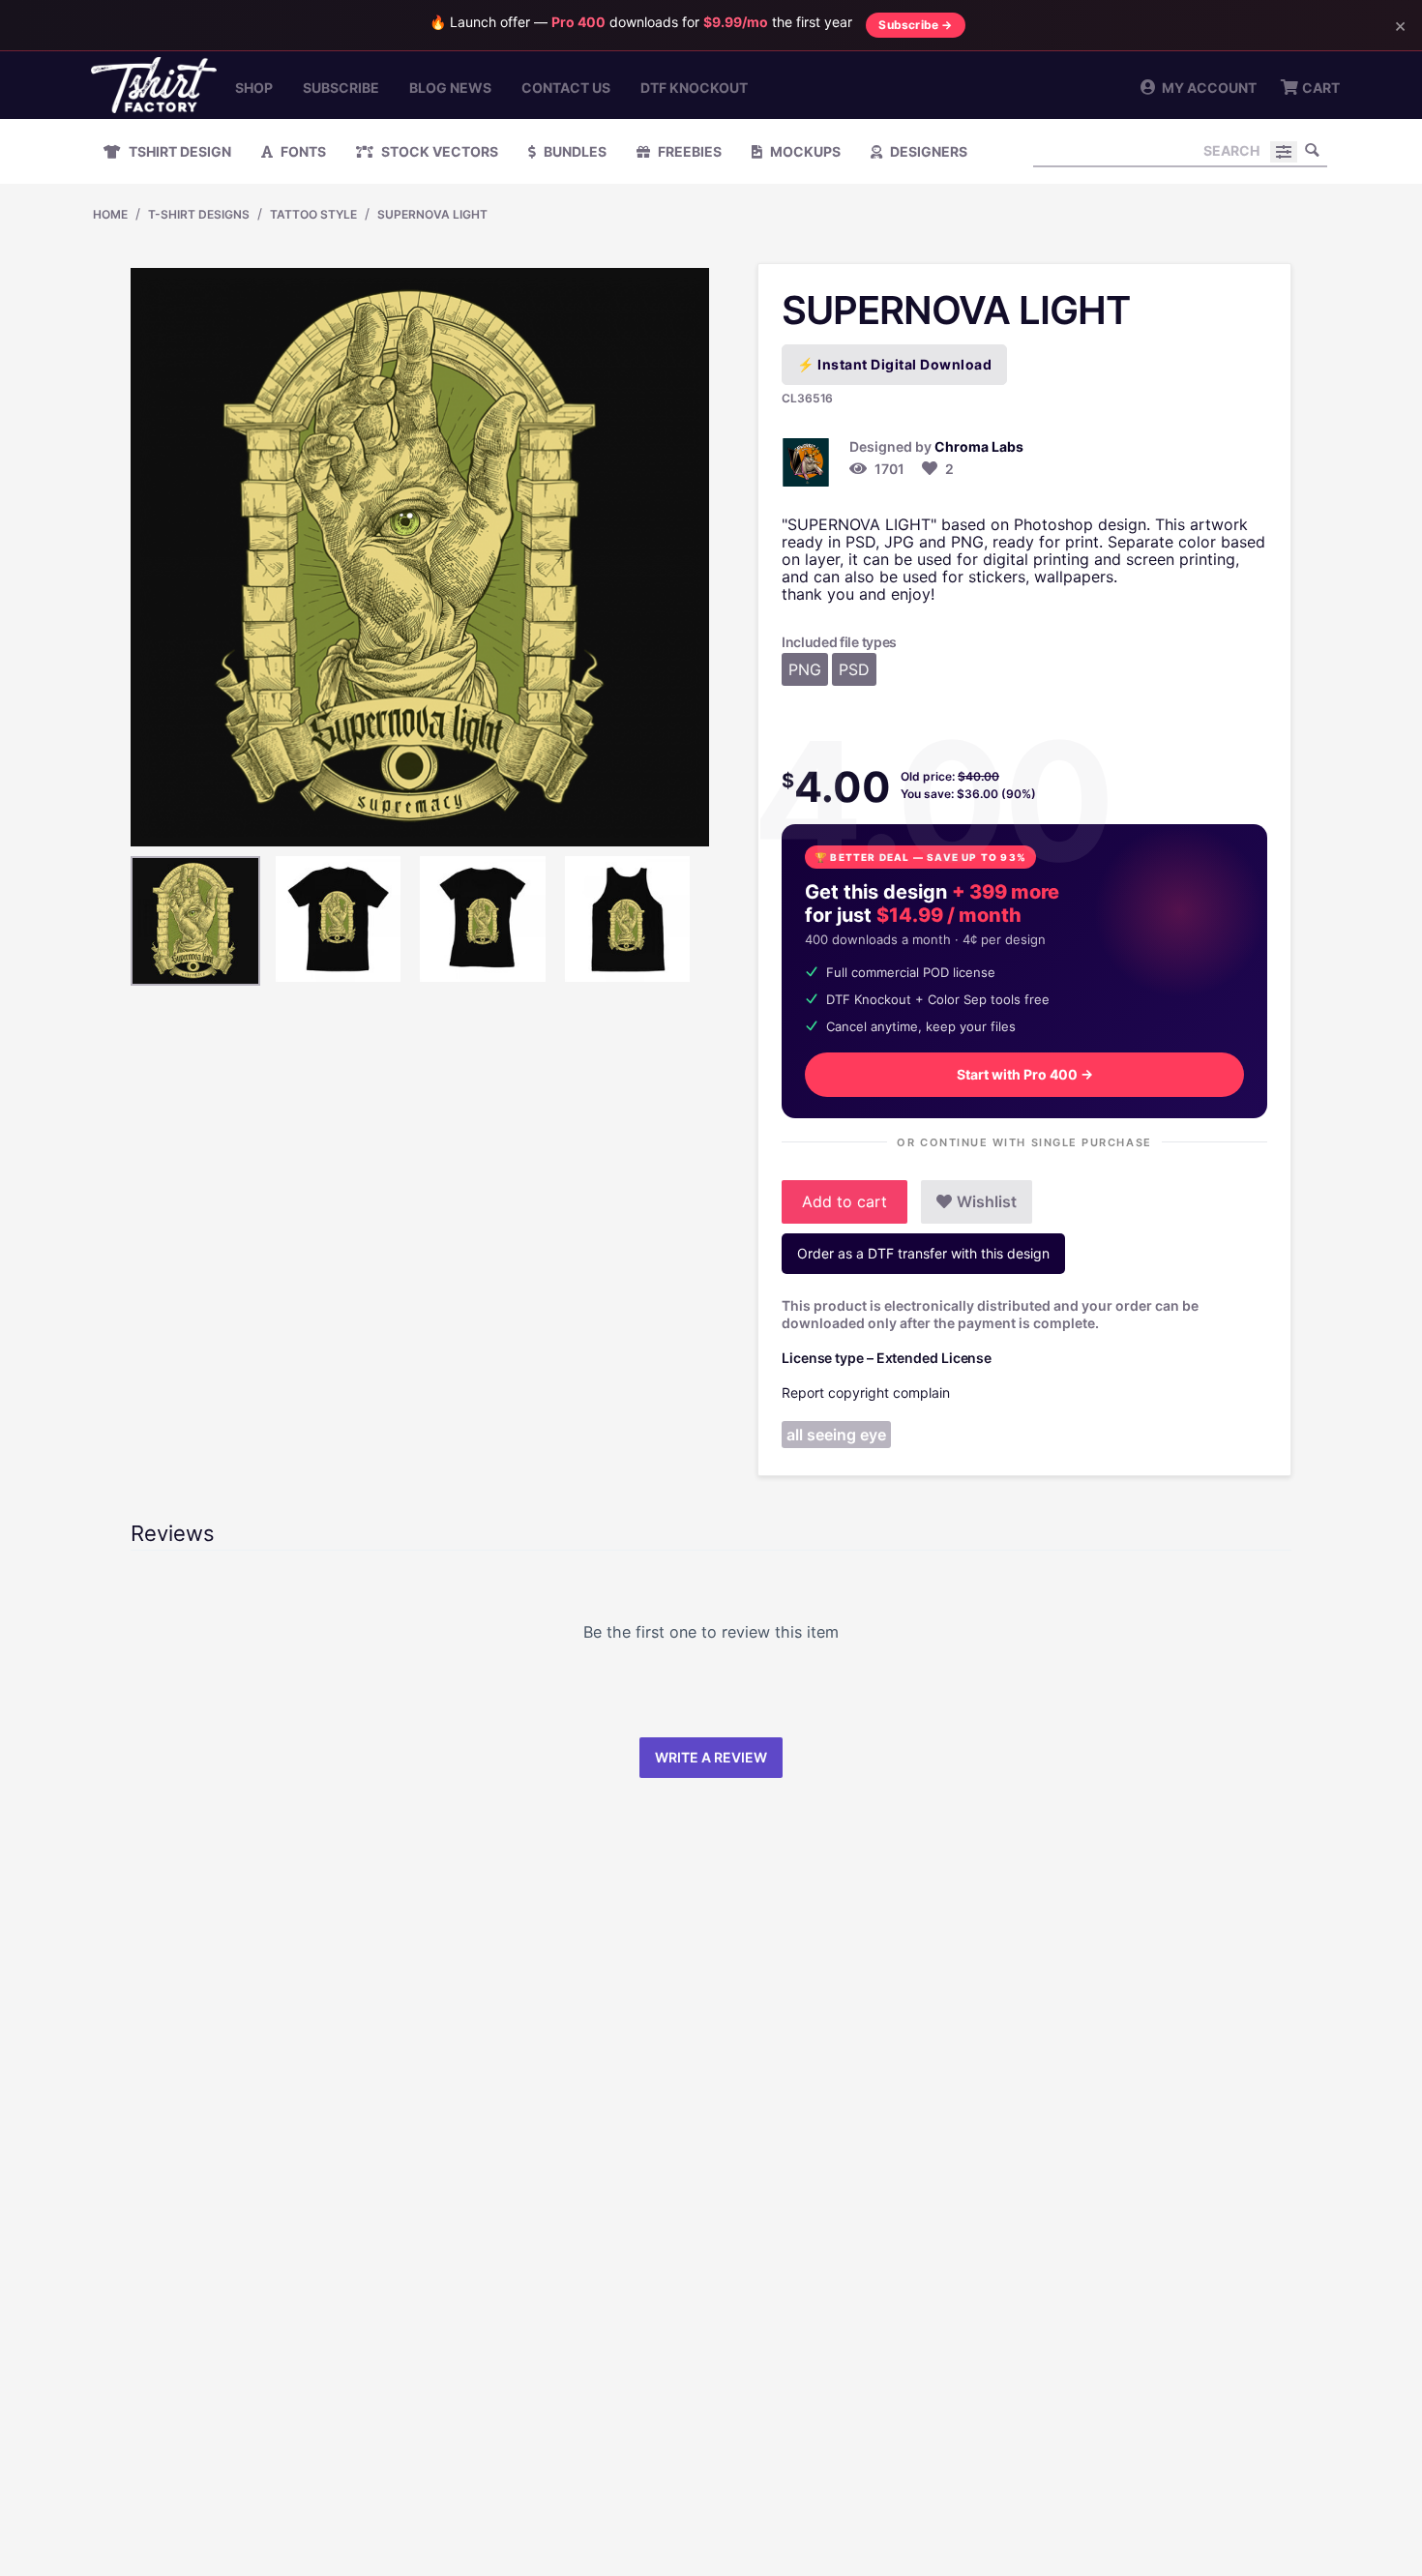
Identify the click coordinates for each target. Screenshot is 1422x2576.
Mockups (804, 151)
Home (110, 214)
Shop (254, 88)
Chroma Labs (979, 446)
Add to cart (844, 1201)
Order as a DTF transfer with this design (923, 1253)
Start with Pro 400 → (1025, 1074)
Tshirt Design (178, 151)
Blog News (450, 88)
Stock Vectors (438, 151)
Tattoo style (313, 214)
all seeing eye (836, 1435)
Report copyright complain (866, 1392)
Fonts (302, 151)
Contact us (566, 88)
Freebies (688, 151)
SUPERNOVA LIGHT (432, 214)
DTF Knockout (694, 88)
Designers (927, 151)
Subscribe (341, 88)
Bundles (574, 151)
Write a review (711, 1757)
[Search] (1313, 150)
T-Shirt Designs (199, 214)
